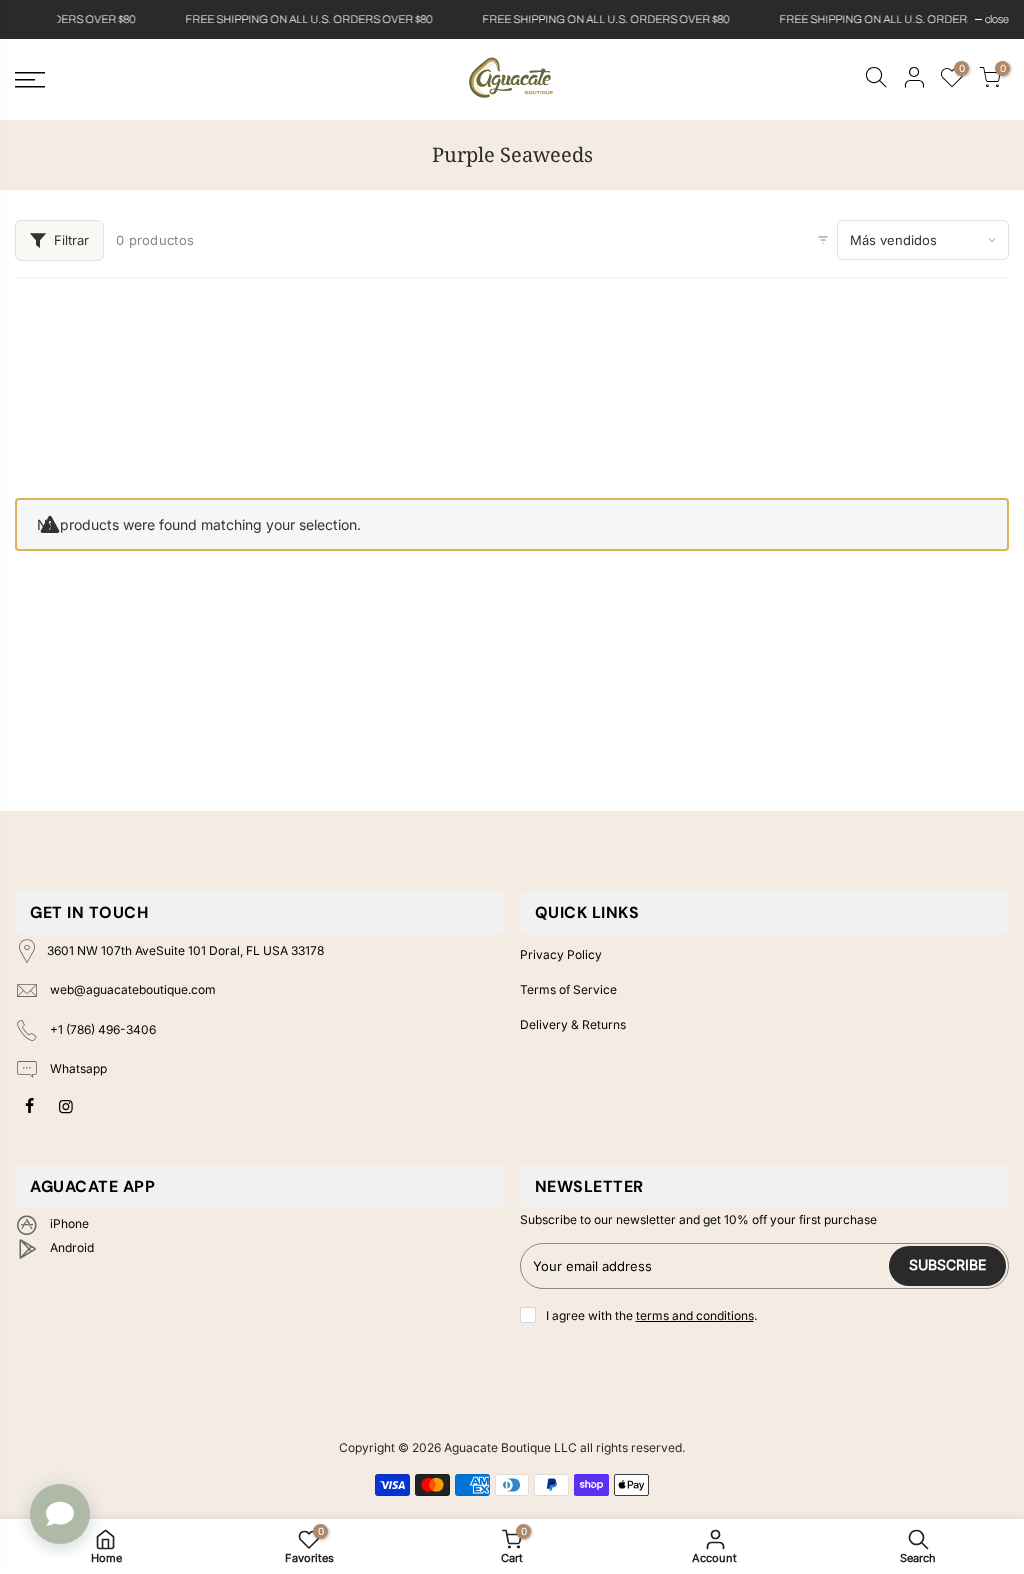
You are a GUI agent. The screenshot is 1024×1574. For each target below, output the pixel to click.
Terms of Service (568, 989)
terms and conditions (695, 1315)
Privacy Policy (561, 954)
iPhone (68, 1223)
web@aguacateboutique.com (133, 989)
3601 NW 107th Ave (185, 950)
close (37, 19)
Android (70, 1247)
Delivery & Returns (573, 1024)
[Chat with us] (60, 1514)
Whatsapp (77, 1069)
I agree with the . (651, 1315)
